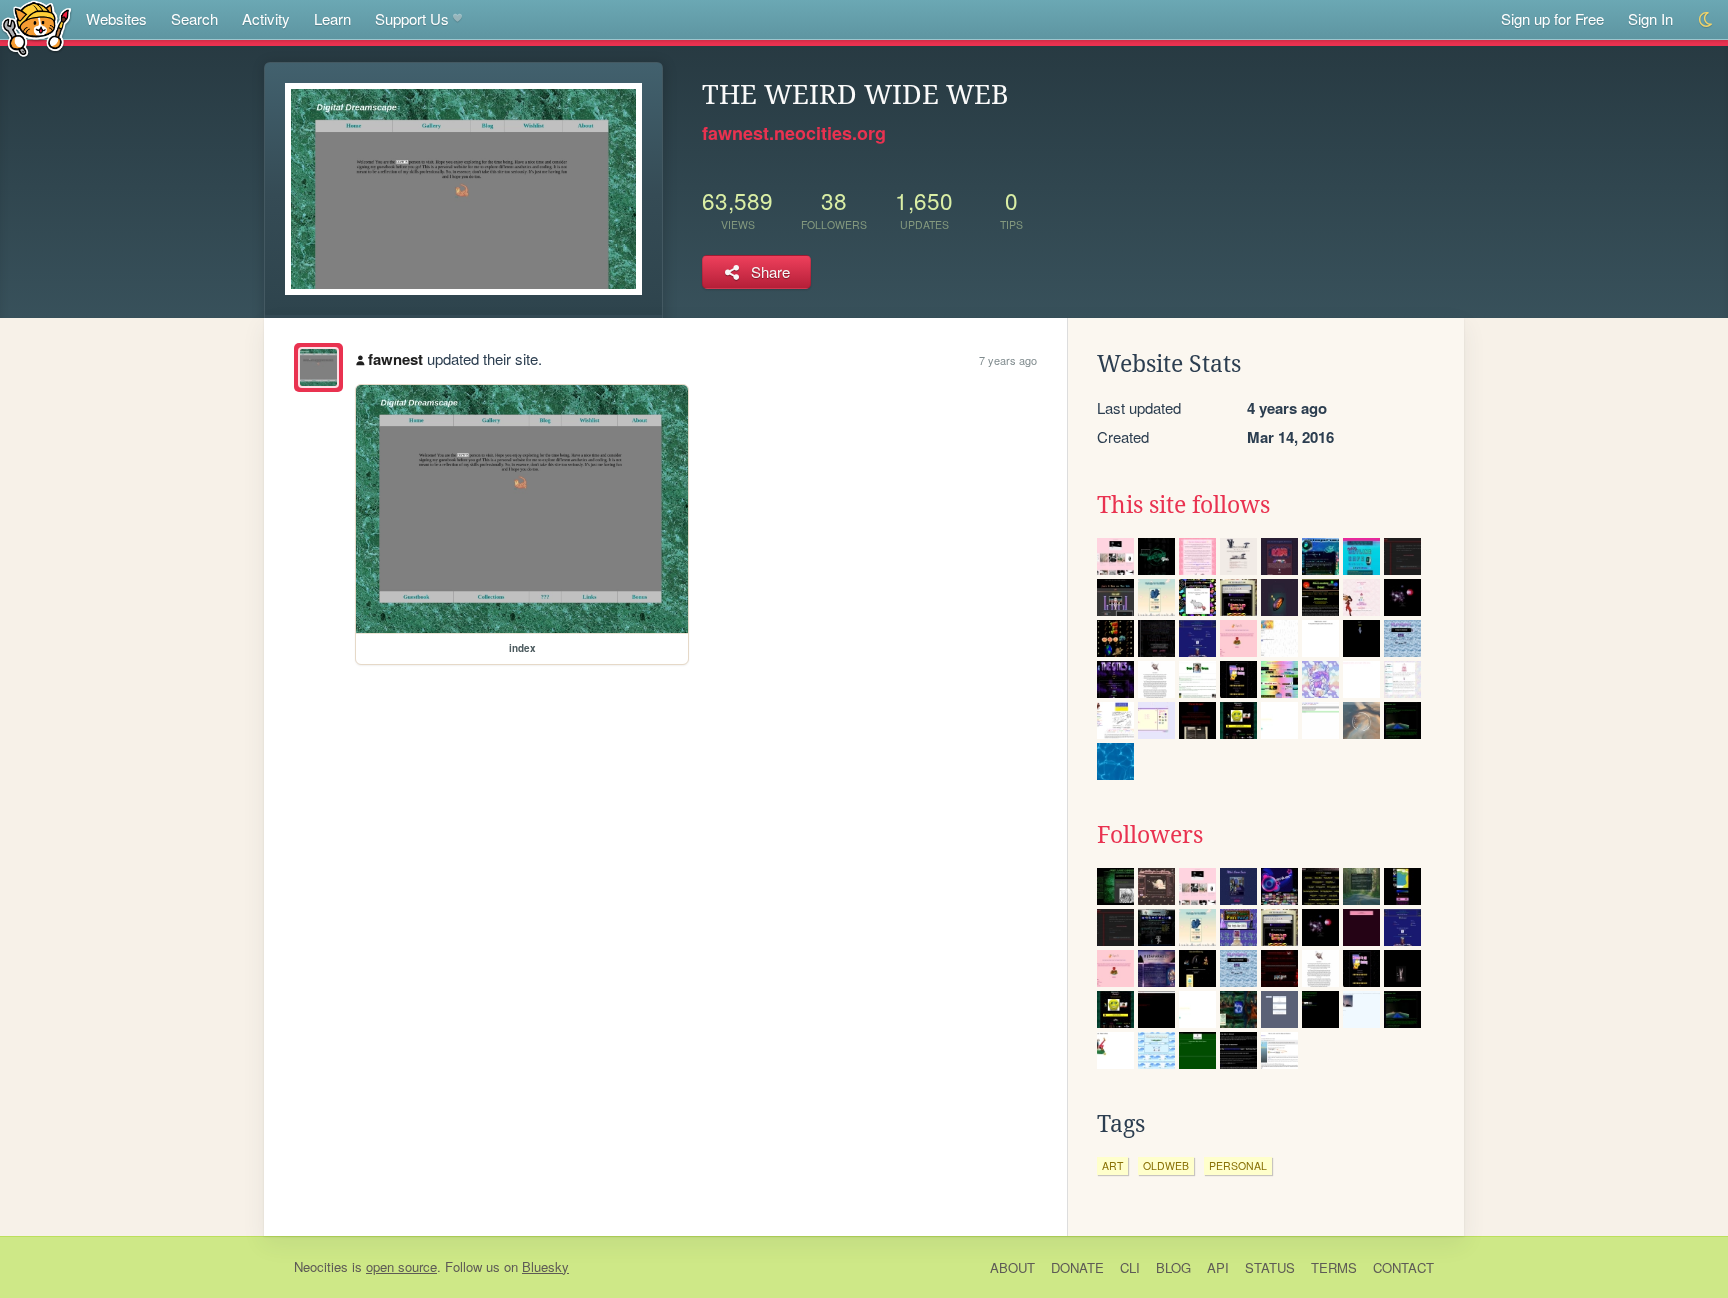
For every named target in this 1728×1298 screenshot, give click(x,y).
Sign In (1650, 18)
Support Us (412, 18)
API (1218, 1267)
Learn (332, 18)
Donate (1077, 1267)
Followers (1150, 835)
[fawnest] (318, 367)
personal (1238, 1165)
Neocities (321, 1266)
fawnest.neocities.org (794, 133)
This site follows (1183, 505)
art (1112, 1165)
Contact (1403, 1267)
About (1012, 1267)
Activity (266, 18)
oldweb (1166, 1165)
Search (194, 18)
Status (1270, 1267)
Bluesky (545, 1266)
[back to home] (36, 27)
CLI (1130, 1267)
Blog (1173, 1267)
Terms (1334, 1267)
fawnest (395, 359)
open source (401, 1266)
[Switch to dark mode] (1706, 19)
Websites (116, 18)
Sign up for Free (1552, 18)
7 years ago (1008, 360)
